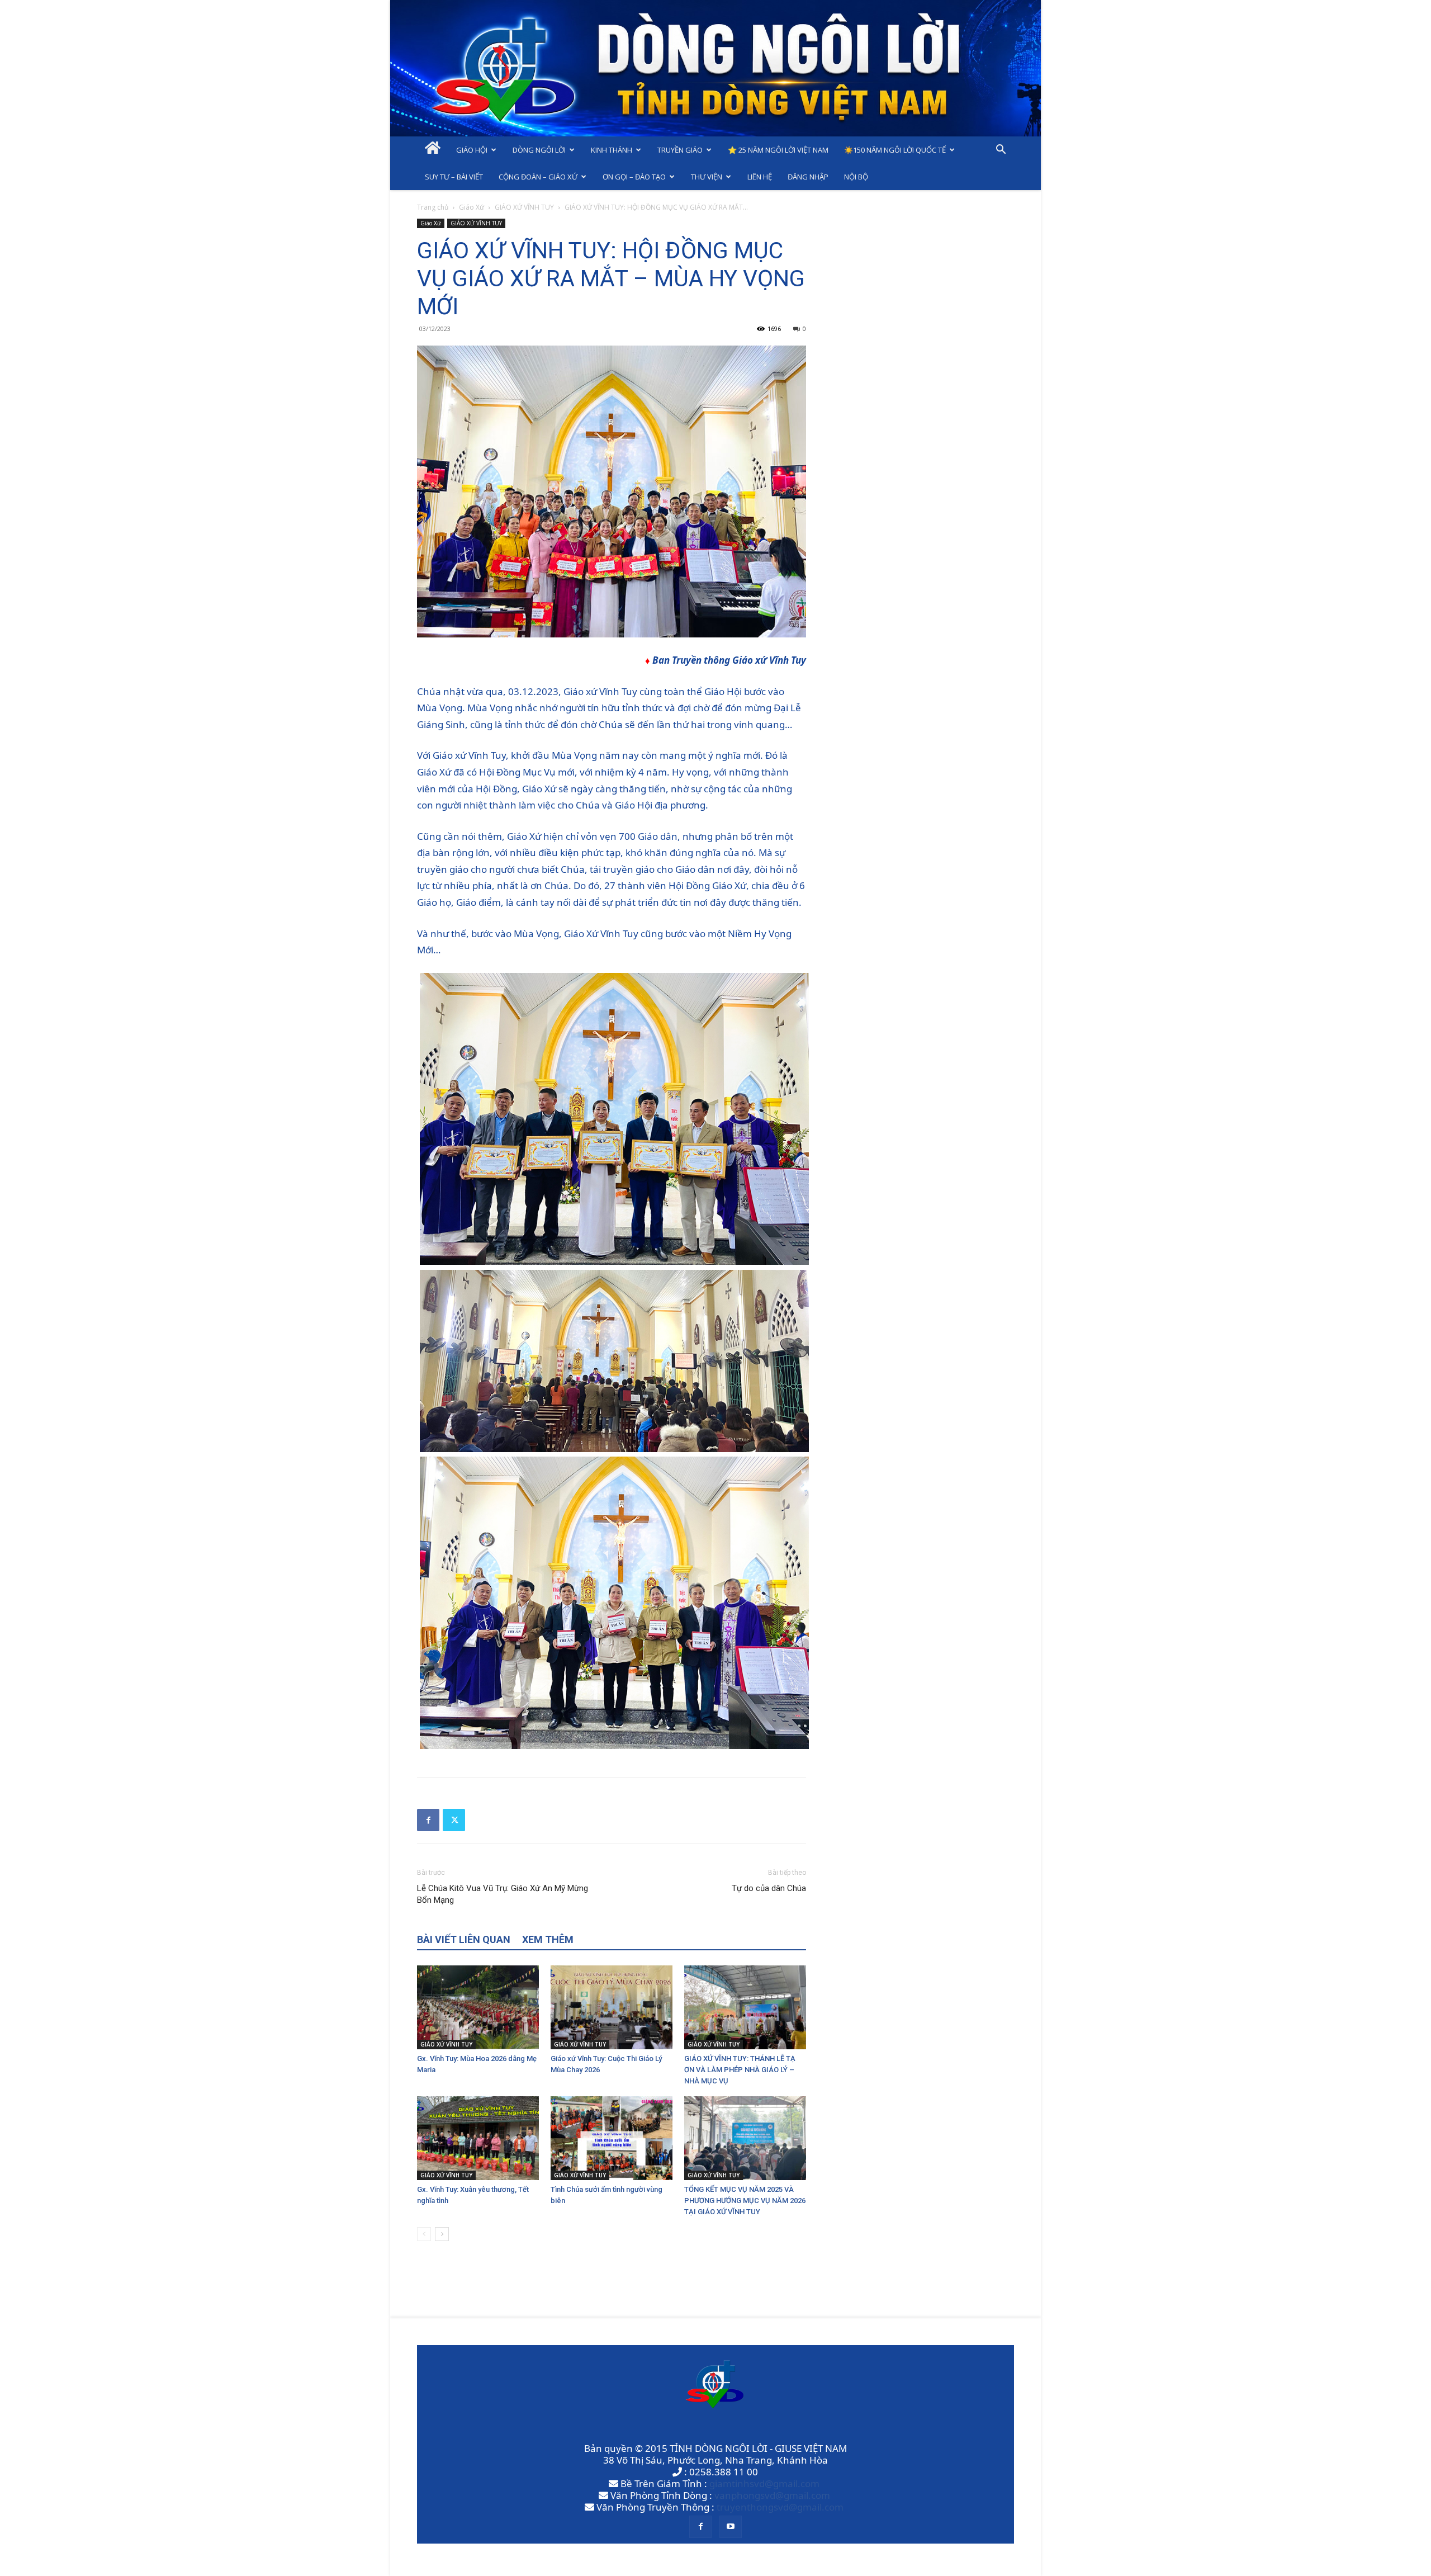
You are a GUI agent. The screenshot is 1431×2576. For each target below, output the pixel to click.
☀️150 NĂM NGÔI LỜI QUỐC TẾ (895, 150)
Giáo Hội (472, 150)
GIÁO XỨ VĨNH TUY (524, 207)
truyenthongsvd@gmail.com (780, 2507)
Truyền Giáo (680, 150)
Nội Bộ (856, 177)
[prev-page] (424, 2234)
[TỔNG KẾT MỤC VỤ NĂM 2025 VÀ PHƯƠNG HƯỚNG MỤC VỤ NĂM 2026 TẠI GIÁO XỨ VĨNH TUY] (745, 2138)
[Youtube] (731, 2527)
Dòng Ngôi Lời (539, 150)
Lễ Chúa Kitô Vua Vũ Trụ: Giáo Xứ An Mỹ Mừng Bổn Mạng (503, 1894)
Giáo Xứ (472, 207)
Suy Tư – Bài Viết (454, 177)
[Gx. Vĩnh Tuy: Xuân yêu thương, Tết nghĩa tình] (478, 2138)
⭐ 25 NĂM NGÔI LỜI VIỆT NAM (778, 150)
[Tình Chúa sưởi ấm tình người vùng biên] (612, 2138)
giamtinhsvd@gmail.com (764, 2483)
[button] (1001, 150)
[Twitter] (454, 1820)
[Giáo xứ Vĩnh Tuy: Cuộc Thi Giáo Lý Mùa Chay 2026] (612, 2007)
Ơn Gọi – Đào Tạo (634, 177)
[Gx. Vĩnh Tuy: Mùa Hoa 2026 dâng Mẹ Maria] (478, 2007)
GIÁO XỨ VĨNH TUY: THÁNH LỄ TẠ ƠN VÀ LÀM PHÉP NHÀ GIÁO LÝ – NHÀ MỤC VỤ (740, 2070)
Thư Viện (707, 177)
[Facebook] (428, 1820)
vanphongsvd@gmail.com (772, 2495)
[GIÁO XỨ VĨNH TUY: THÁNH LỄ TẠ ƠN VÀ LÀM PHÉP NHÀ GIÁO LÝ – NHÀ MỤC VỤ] (745, 2007)
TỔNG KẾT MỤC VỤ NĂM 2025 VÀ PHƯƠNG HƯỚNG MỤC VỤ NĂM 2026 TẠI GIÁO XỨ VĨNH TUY (745, 2201)
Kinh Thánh (612, 150)
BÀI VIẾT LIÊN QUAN (464, 1939)
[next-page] (442, 2234)
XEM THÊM (548, 1939)
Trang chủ (433, 207)
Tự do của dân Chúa (769, 1888)
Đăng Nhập (808, 177)
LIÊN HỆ (760, 177)
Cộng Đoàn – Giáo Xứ (538, 177)
